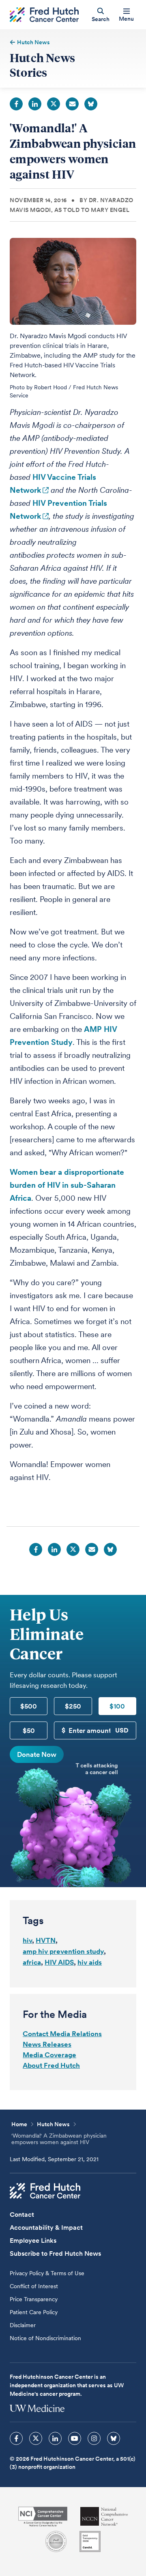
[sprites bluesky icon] (114, 2438)
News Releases (47, 2044)
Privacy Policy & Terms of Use (47, 2273)
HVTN (46, 1940)
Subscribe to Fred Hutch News (55, 2253)
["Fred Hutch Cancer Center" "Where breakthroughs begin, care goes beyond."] (44, 15)
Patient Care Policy (34, 2312)
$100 (117, 1706)
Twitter (54, 104)
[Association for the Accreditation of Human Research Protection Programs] (56, 2541)
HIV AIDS (59, 1962)
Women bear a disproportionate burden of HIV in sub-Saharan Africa (67, 1185)
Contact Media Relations (62, 2034)
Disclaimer (23, 2325)
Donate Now (37, 1754)
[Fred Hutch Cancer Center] (45, 2191)
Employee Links (33, 2241)
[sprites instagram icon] (94, 2438)
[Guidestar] (90, 2541)
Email (72, 104)
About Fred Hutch (51, 2065)
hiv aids (90, 1962)
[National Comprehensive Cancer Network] (104, 2517)
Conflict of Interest (34, 2286)
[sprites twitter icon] (36, 2438)
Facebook (16, 104)
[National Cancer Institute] (43, 2517)
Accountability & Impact (46, 2228)
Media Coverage (49, 2055)
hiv (27, 1940)
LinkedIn (35, 104)
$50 (29, 1730)
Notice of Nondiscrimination (45, 2338)
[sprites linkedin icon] (55, 2438)
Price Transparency (34, 2299)
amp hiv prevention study (63, 1951)
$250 (73, 1706)
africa (32, 1962)
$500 (29, 1706)
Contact (22, 2215)
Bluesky (91, 104)
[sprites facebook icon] (16, 2438)
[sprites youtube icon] (75, 2438)
